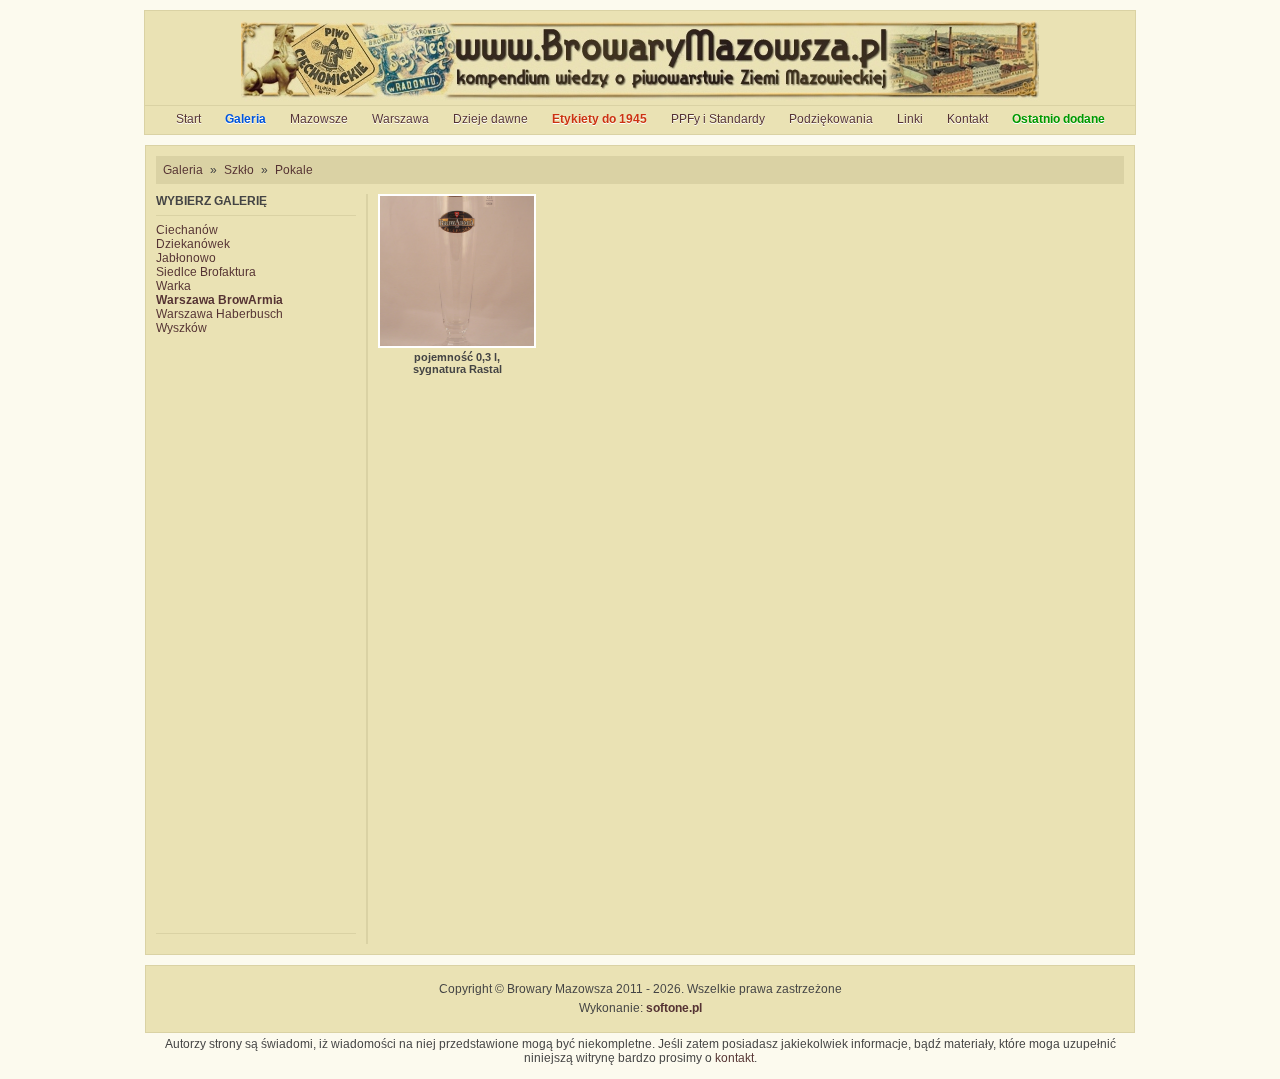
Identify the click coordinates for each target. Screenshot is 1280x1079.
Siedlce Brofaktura (206, 272)
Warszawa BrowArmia (219, 300)
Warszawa (400, 119)
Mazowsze (319, 119)
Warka (173, 286)
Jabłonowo (186, 258)
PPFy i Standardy (718, 119)
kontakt (734, 1058)
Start (188, 119)
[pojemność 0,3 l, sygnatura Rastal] (457, 271)
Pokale (294, 170)
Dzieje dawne (490, 119)
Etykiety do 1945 (599, 119)
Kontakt (967, 119)
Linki (910, 119)
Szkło (239, 170)
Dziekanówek (193, 244)
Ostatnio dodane (1058, 119)
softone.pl (674, 1008)
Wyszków (181, 328)
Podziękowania (831, 119)
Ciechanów (187, 230)
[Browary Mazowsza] (640, 98)
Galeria (245, 119)
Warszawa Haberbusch (219, 314)
